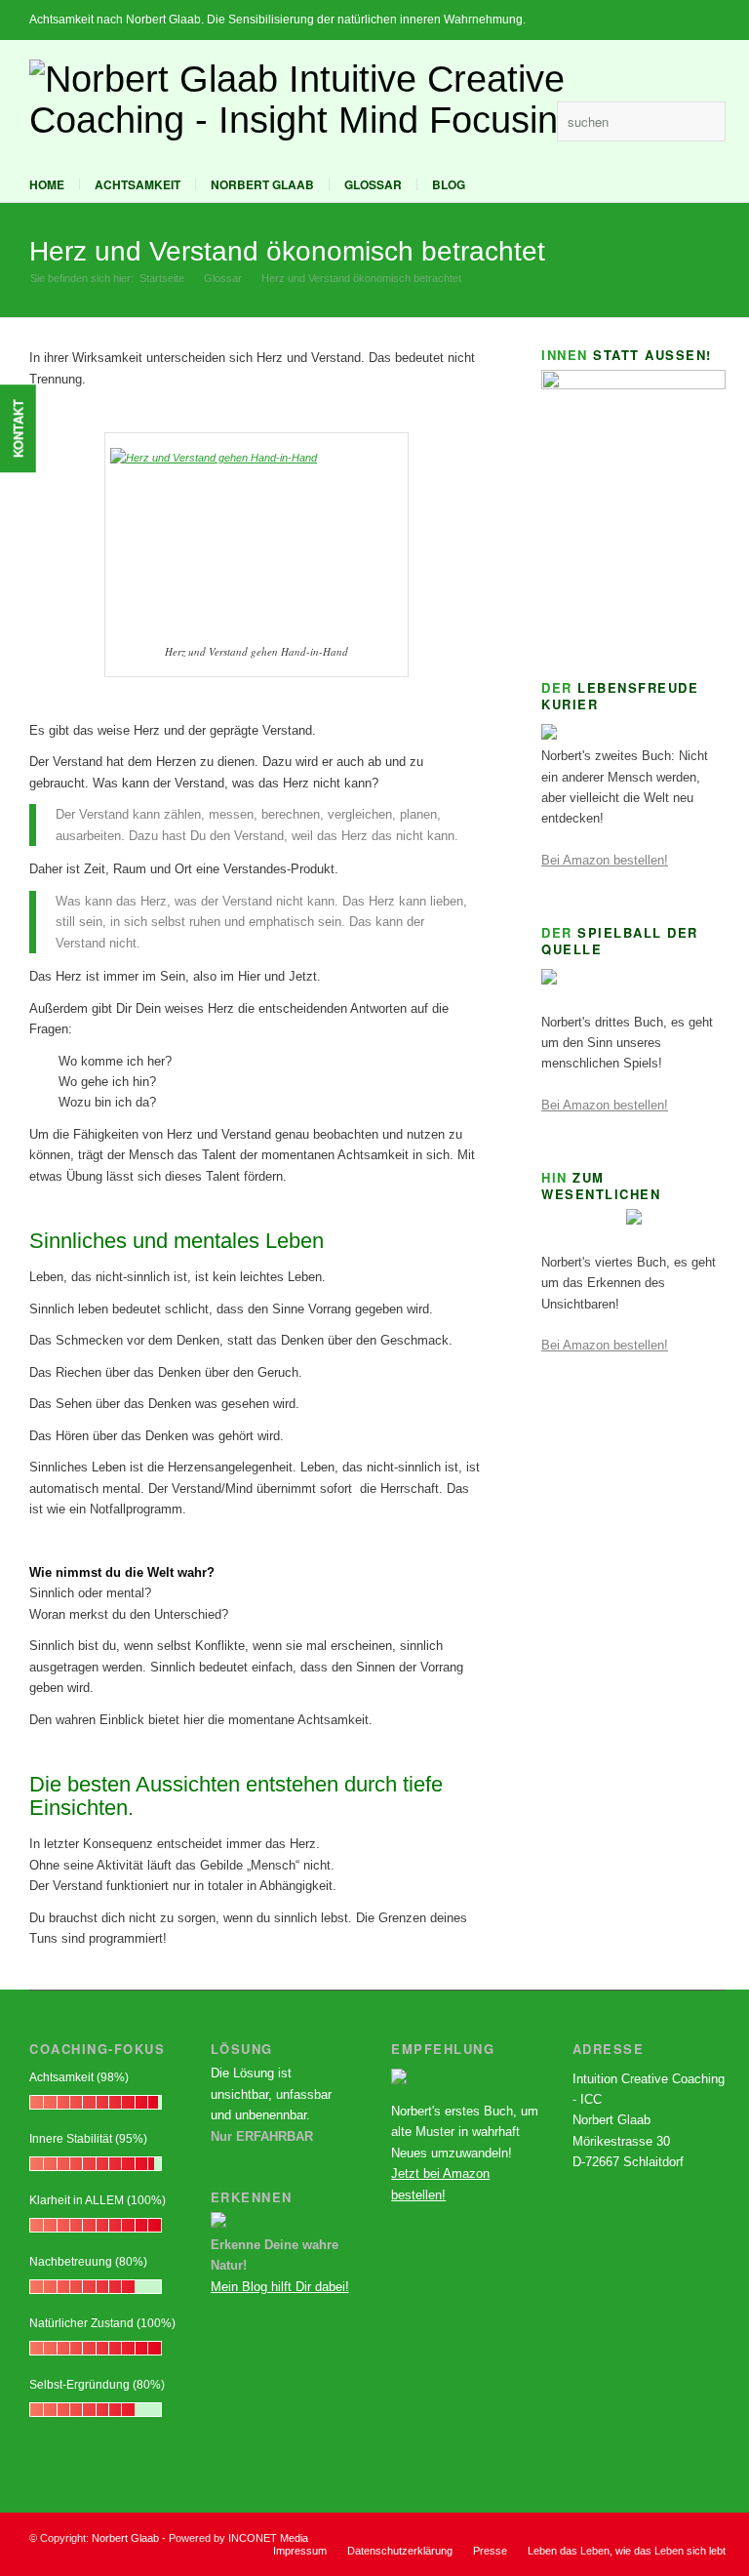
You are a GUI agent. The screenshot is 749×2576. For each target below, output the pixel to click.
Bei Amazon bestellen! (605, 860)
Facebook (502, 121)
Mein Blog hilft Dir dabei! (280, 2287)
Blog (449, 184)
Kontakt (18, 428)
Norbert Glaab (262, 184)
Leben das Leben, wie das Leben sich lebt (627, 2551)
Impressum (300, 2551)
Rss (532, 121)
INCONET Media (268, 2538)
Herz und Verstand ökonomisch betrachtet (287, 251)
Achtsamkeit (138, 184)
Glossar (373, 184)
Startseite (162, 278)
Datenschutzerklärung (400, 2551)
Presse (490, 2551)
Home (47, 184)
